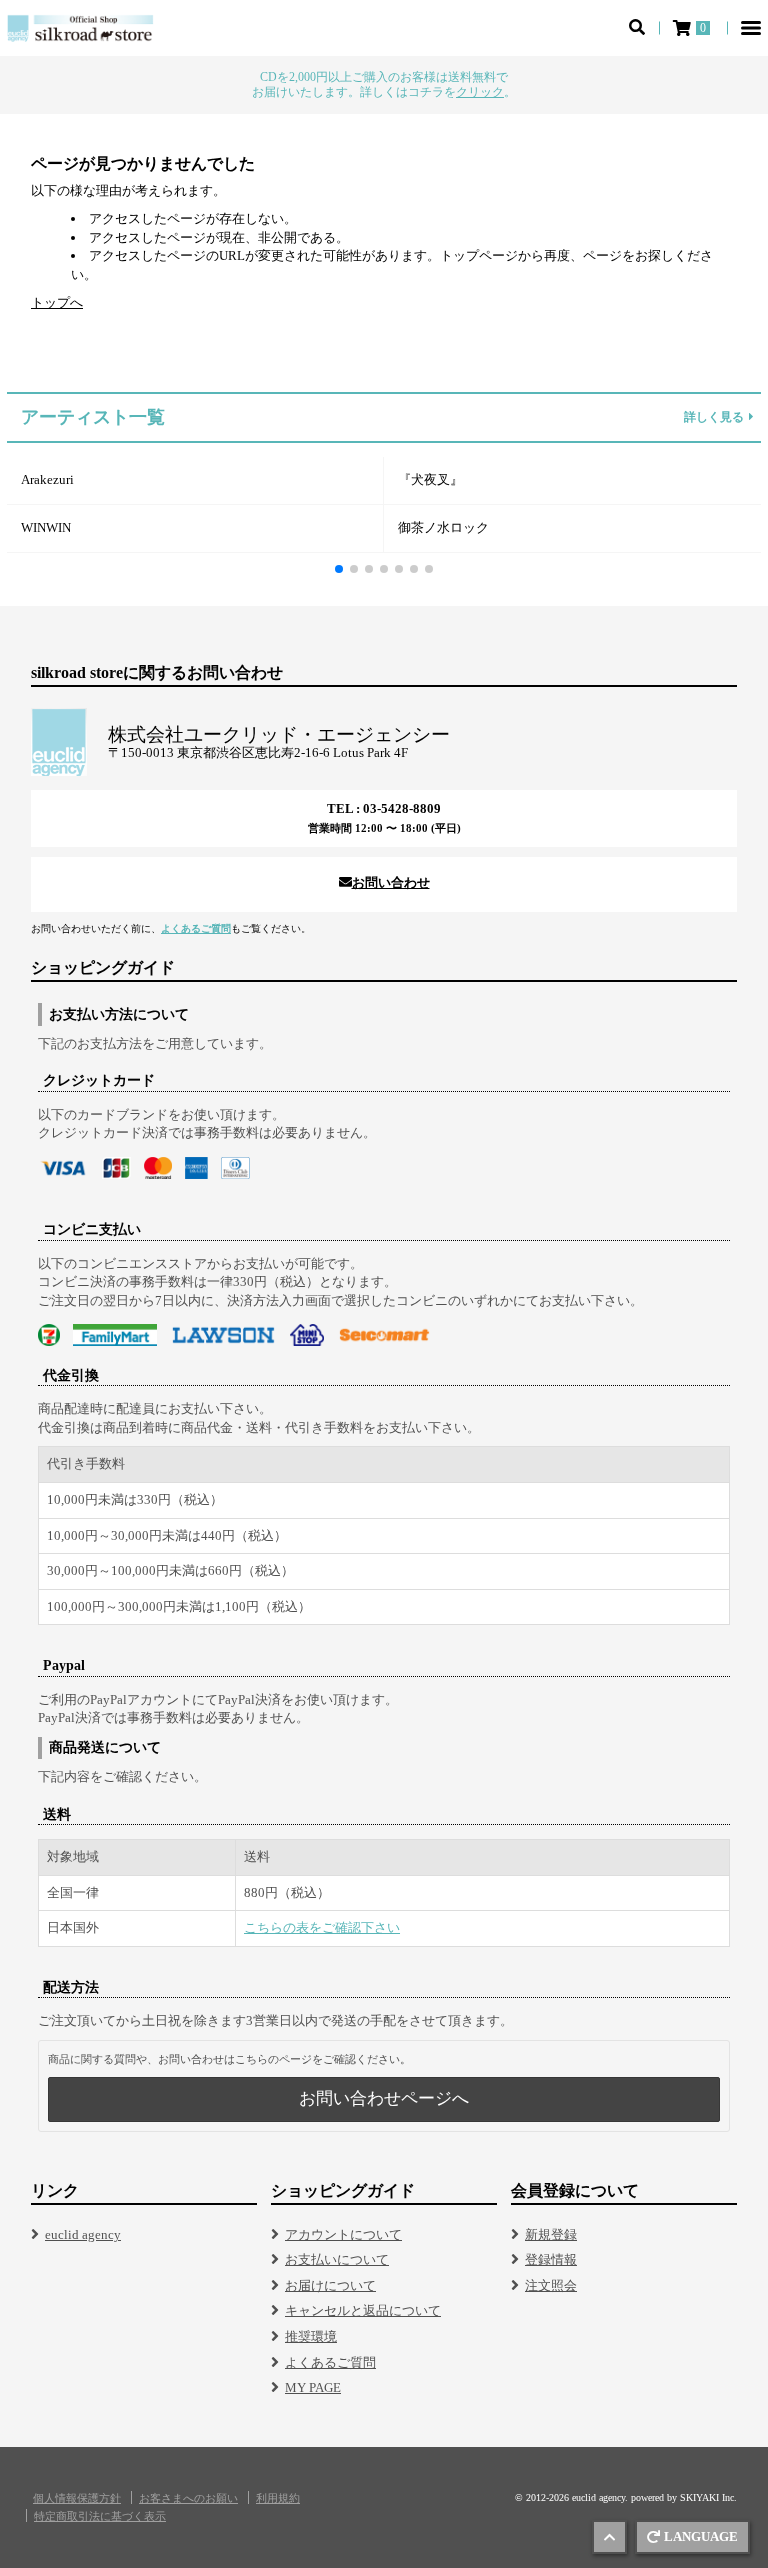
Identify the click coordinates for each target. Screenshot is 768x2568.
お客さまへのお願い (188, 2498)
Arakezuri (47, 479)
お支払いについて (337, 2259)
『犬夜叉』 (430, 479)
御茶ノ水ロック (443, 527)
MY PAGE (313, 2387)
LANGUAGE (701, 2536)
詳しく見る (714, 417)
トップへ (57, 302)
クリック (480, 92)
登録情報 (551, 2259)
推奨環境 (311, 2336)
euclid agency (83, 2234)
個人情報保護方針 (77, 2498)
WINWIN (46, 527)
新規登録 (551, 2234)
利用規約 (278, 2498)
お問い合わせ (391, 882)
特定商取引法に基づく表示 (100, 2516)
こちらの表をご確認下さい (322, 1927)
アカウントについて (343, 2234)
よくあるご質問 (196, 928)
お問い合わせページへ (384, 2098)
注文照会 (551, 2285)
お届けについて (330, 2285)
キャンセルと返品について (363, 2310)
